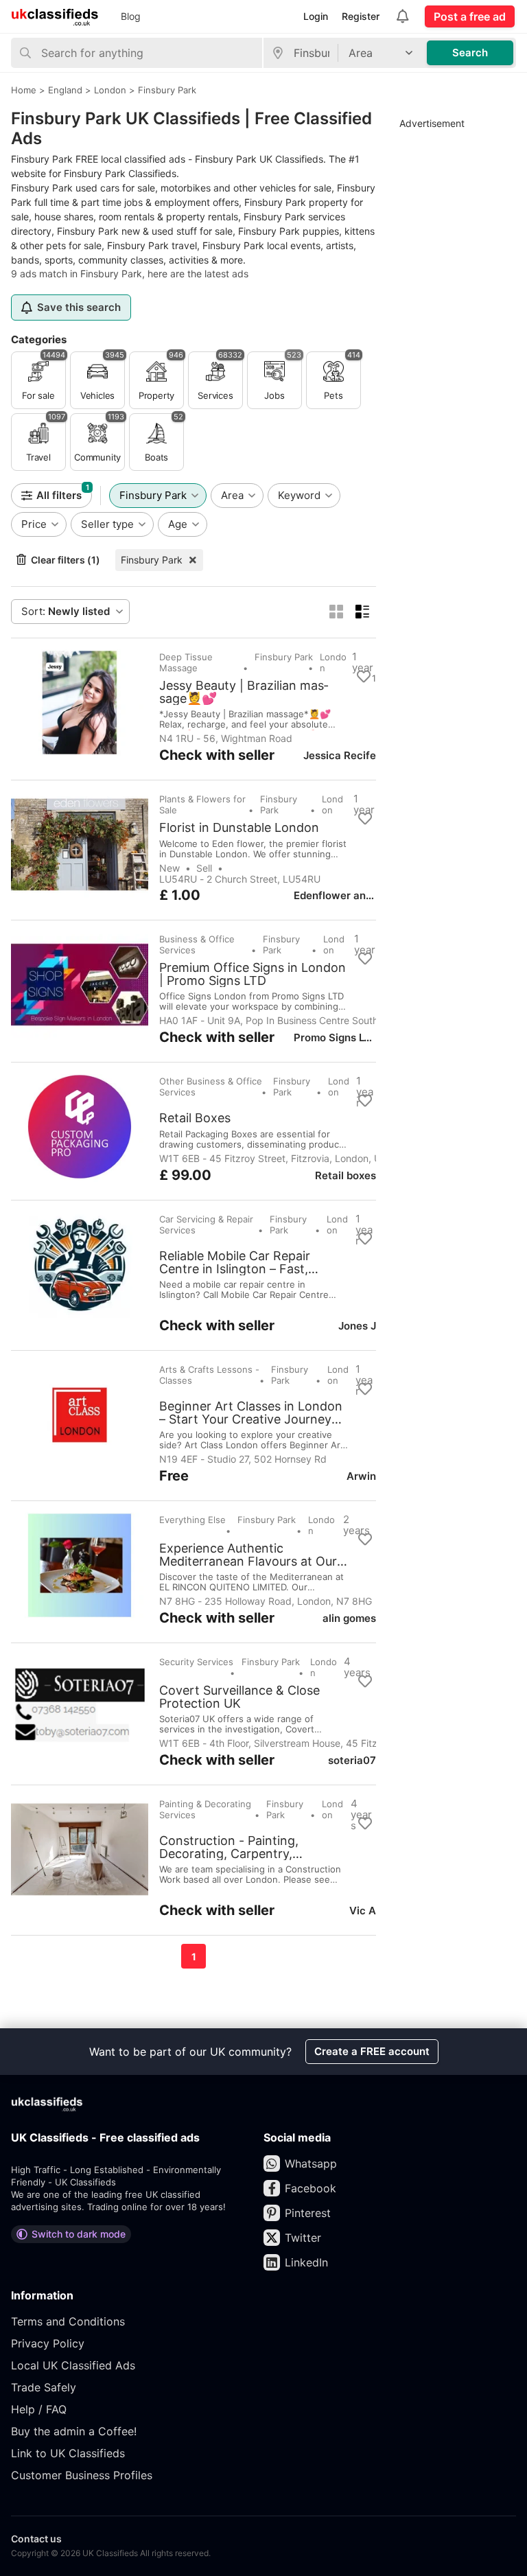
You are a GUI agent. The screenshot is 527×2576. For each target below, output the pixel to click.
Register (361, 16)
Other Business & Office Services (211, 1087)
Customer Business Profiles (82, 2475)
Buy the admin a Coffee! (74, 2431)
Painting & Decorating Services (205, 1809)
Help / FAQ (39, 2409)
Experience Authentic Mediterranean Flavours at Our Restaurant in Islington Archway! (254, 1555)
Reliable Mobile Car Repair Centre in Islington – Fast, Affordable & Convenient (235, 1262)
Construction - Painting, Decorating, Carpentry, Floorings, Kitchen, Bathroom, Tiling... (247, 1847)
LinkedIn (306, 2262)
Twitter (303, 2238)
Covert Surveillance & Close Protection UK (239, 1697)
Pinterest (308, 2213)
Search (470, 53)
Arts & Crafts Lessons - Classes (209, 1375)
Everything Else (192, 1520)
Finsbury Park (152, 560)
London (333, 662)
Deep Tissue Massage (186, 662)
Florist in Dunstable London (239, 828)
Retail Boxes (195, 1118)
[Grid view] (336, 612)
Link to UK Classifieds (68, 2453)
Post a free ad (470, 16)
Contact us (36, 2539)
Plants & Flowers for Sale (202, 804)
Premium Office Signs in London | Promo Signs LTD (253, 974)
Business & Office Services (197, 944)
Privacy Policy (48, 2343)
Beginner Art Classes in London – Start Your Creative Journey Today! (251, 1413)
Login (316, 16)
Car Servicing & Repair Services (206, 1225)
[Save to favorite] (364, 677)
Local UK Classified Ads (73, 2365)
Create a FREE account (372, 2051)
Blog (131, 16)
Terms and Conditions (68, 2321)
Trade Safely (44, 2387)
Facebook (311, 2188)
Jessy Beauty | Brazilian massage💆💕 (244, 692)
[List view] (362, 612)
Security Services (196, 1662)
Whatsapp (311, 2163)
